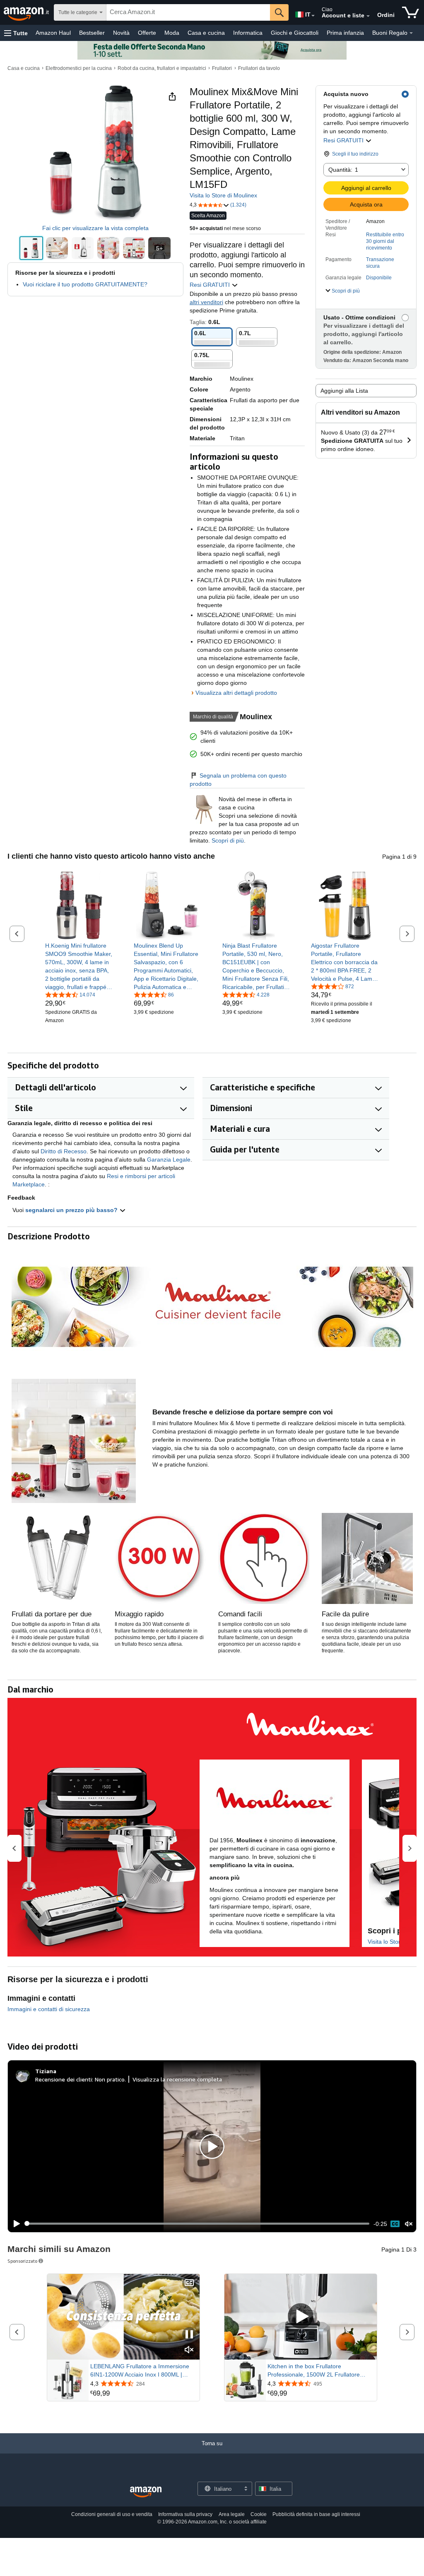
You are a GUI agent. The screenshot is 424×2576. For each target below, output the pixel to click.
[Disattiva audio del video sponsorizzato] (189, 2350)
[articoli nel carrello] (411, 12)
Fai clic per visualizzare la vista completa (95, 228)
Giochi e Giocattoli (295, 33)
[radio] (31, 248)
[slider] (197, 2223)
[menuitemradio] (395, 2224)
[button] (16, 33)
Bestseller (92, 33)
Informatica (248, 33)
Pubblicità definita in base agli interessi (316, 2514)
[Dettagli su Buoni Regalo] (411, 33)
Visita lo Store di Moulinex (223, 195)
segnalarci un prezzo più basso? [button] (72, 1210)
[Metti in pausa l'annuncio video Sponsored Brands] (189, 2335)
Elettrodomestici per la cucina (79, 68)
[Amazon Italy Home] (146, 2492)
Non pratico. (110, 2079)
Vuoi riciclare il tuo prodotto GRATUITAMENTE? (85, 284)
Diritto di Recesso (64, 1151)
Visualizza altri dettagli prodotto (236, 693)
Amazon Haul (53, 33)
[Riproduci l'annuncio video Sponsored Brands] (301, 2317)
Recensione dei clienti (64, 2079)
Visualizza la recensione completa (177, 2079)
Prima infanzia (345, 33)
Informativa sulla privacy (185, 2514)
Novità (121, 33)
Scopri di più (228, 840)
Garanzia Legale (169, 1160)
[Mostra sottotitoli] (189, 2283)
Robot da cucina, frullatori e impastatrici (162, 68)
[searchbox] (188, 12)
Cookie (259, 2514)
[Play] (14, 2224)
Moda (172, 33)
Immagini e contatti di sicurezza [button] (49, 2009)
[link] (79, 966)
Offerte (147, 33)
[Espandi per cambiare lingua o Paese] (313, 16)
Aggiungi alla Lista (344, 391)
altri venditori (206, 302)
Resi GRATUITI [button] (344, 140)
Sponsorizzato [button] (22, 2261)
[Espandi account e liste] (368, 16)
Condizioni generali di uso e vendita (112, 2514)
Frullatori (222, 68)
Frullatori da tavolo (259, 68)
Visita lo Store (386, 1942)
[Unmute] (409, 2224)
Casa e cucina (206, 33)
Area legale (232, 2514)
